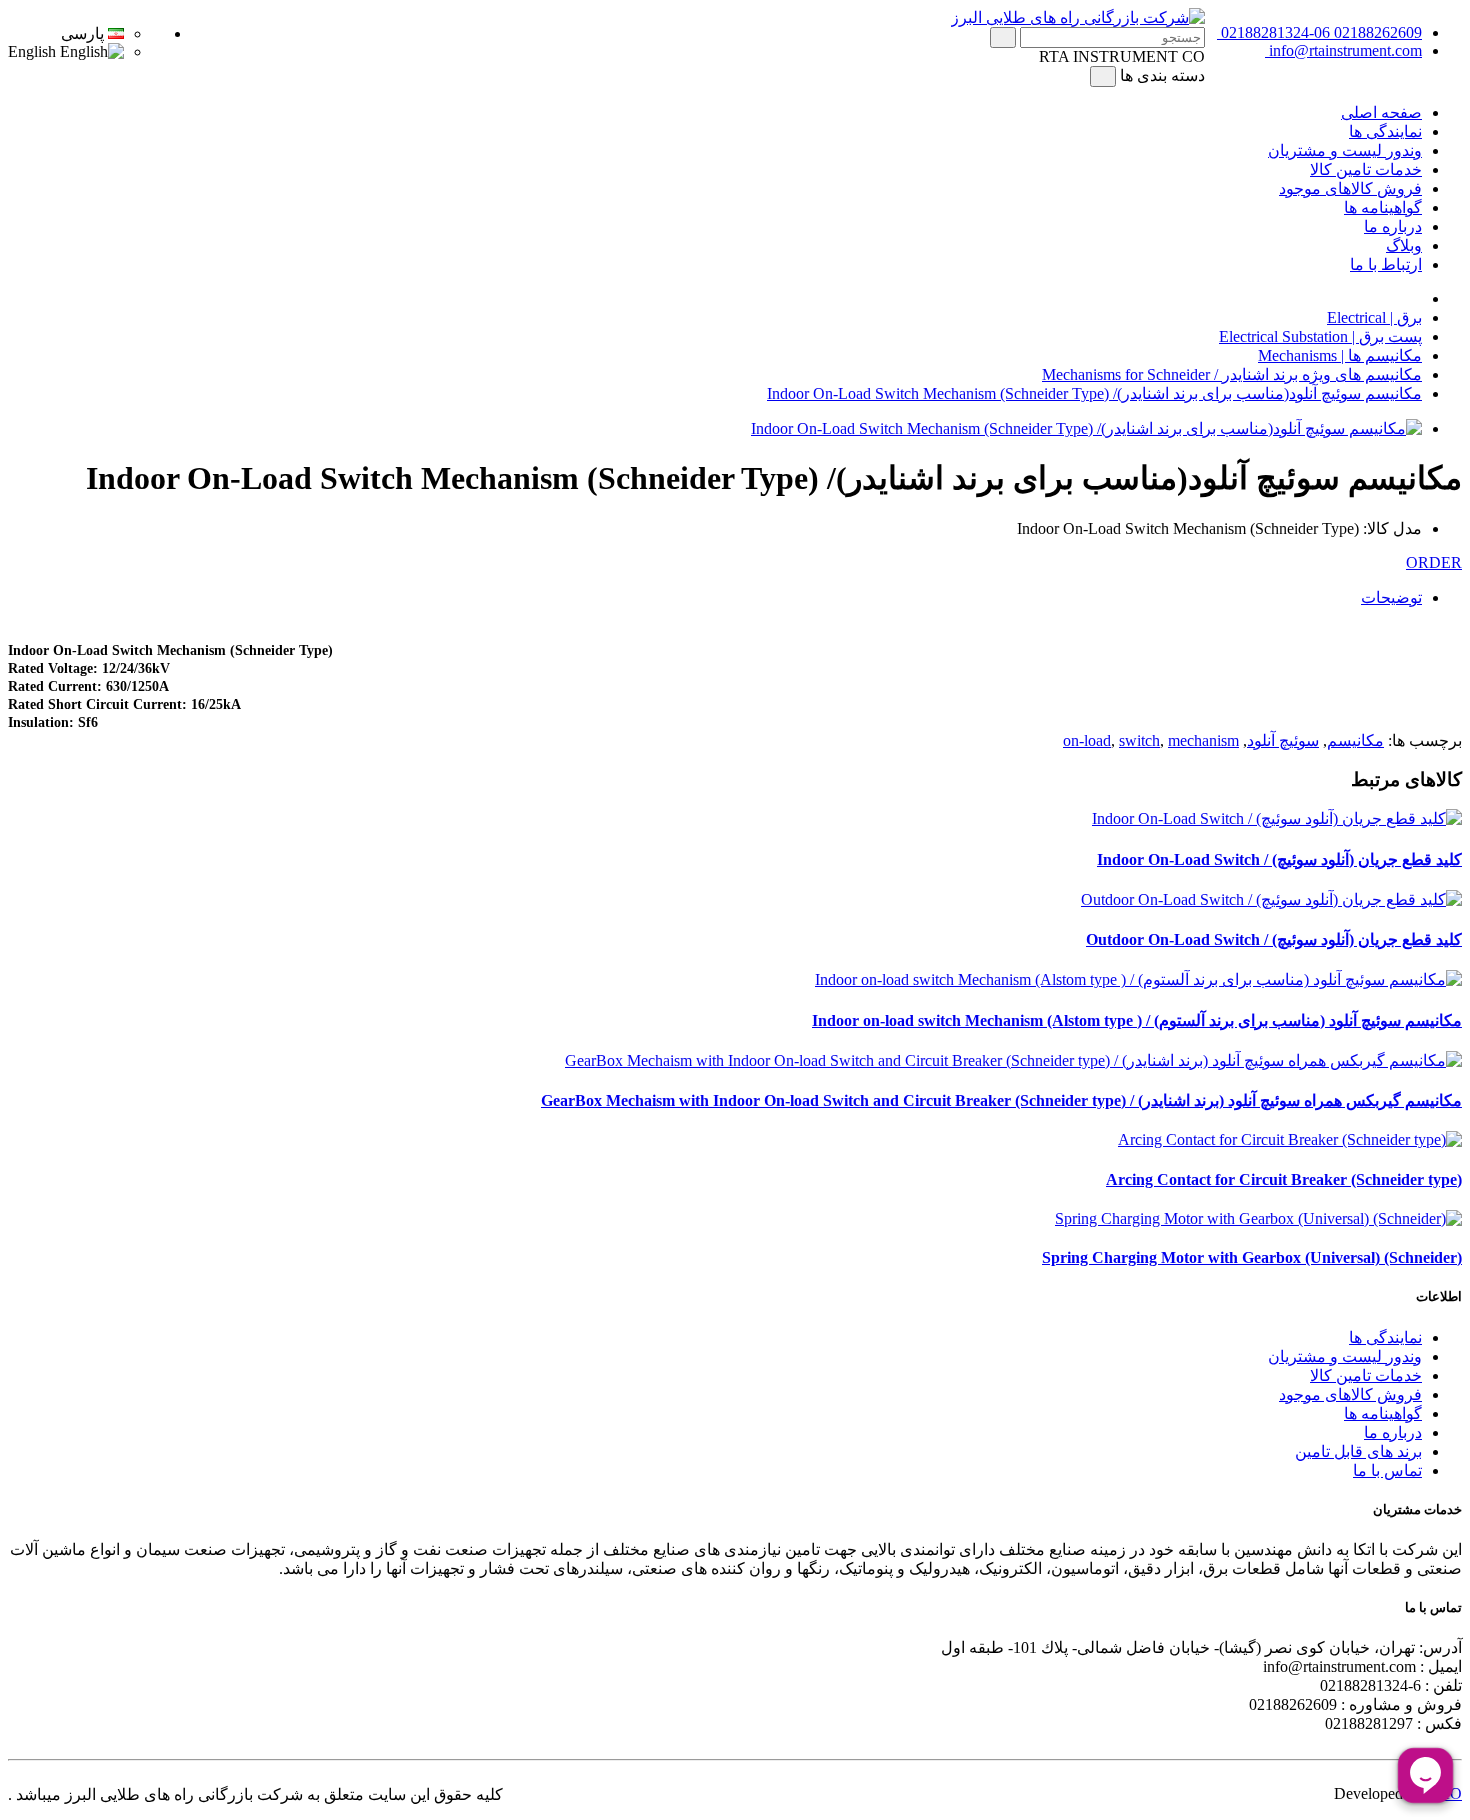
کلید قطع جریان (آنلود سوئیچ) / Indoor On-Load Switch (1279, 859)
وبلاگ (1404, 245)
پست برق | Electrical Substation (1320, 336)
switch (1139, 740)
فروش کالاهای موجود (1350, 188)
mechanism (1203, 740)
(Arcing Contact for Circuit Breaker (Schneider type (1284, 1179)
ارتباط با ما (1386, 264)
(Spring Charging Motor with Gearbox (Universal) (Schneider (1252, 1257)
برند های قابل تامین (1358, 1451)
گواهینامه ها (1383, 207)
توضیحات (1391, 597)
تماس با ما (1387, 1470)
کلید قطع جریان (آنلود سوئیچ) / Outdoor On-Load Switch (1274, 939)
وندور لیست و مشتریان (1345, 150)
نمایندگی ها (1385, 131)
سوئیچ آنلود (1283, 740)
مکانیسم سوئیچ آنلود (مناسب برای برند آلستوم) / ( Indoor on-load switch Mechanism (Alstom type (1137, 1020)
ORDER (1434, 562)
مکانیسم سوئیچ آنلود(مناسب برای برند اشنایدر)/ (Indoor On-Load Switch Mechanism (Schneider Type (1094, 393)
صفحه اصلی (1381, 112)
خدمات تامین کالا (1366, 169)
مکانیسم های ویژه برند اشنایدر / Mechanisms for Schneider (1232, 374)
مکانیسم (1355, 740)
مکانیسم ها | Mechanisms (1340, 355)
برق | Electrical (1374, 317)
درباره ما (1393, 226)
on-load (1087, 740)
